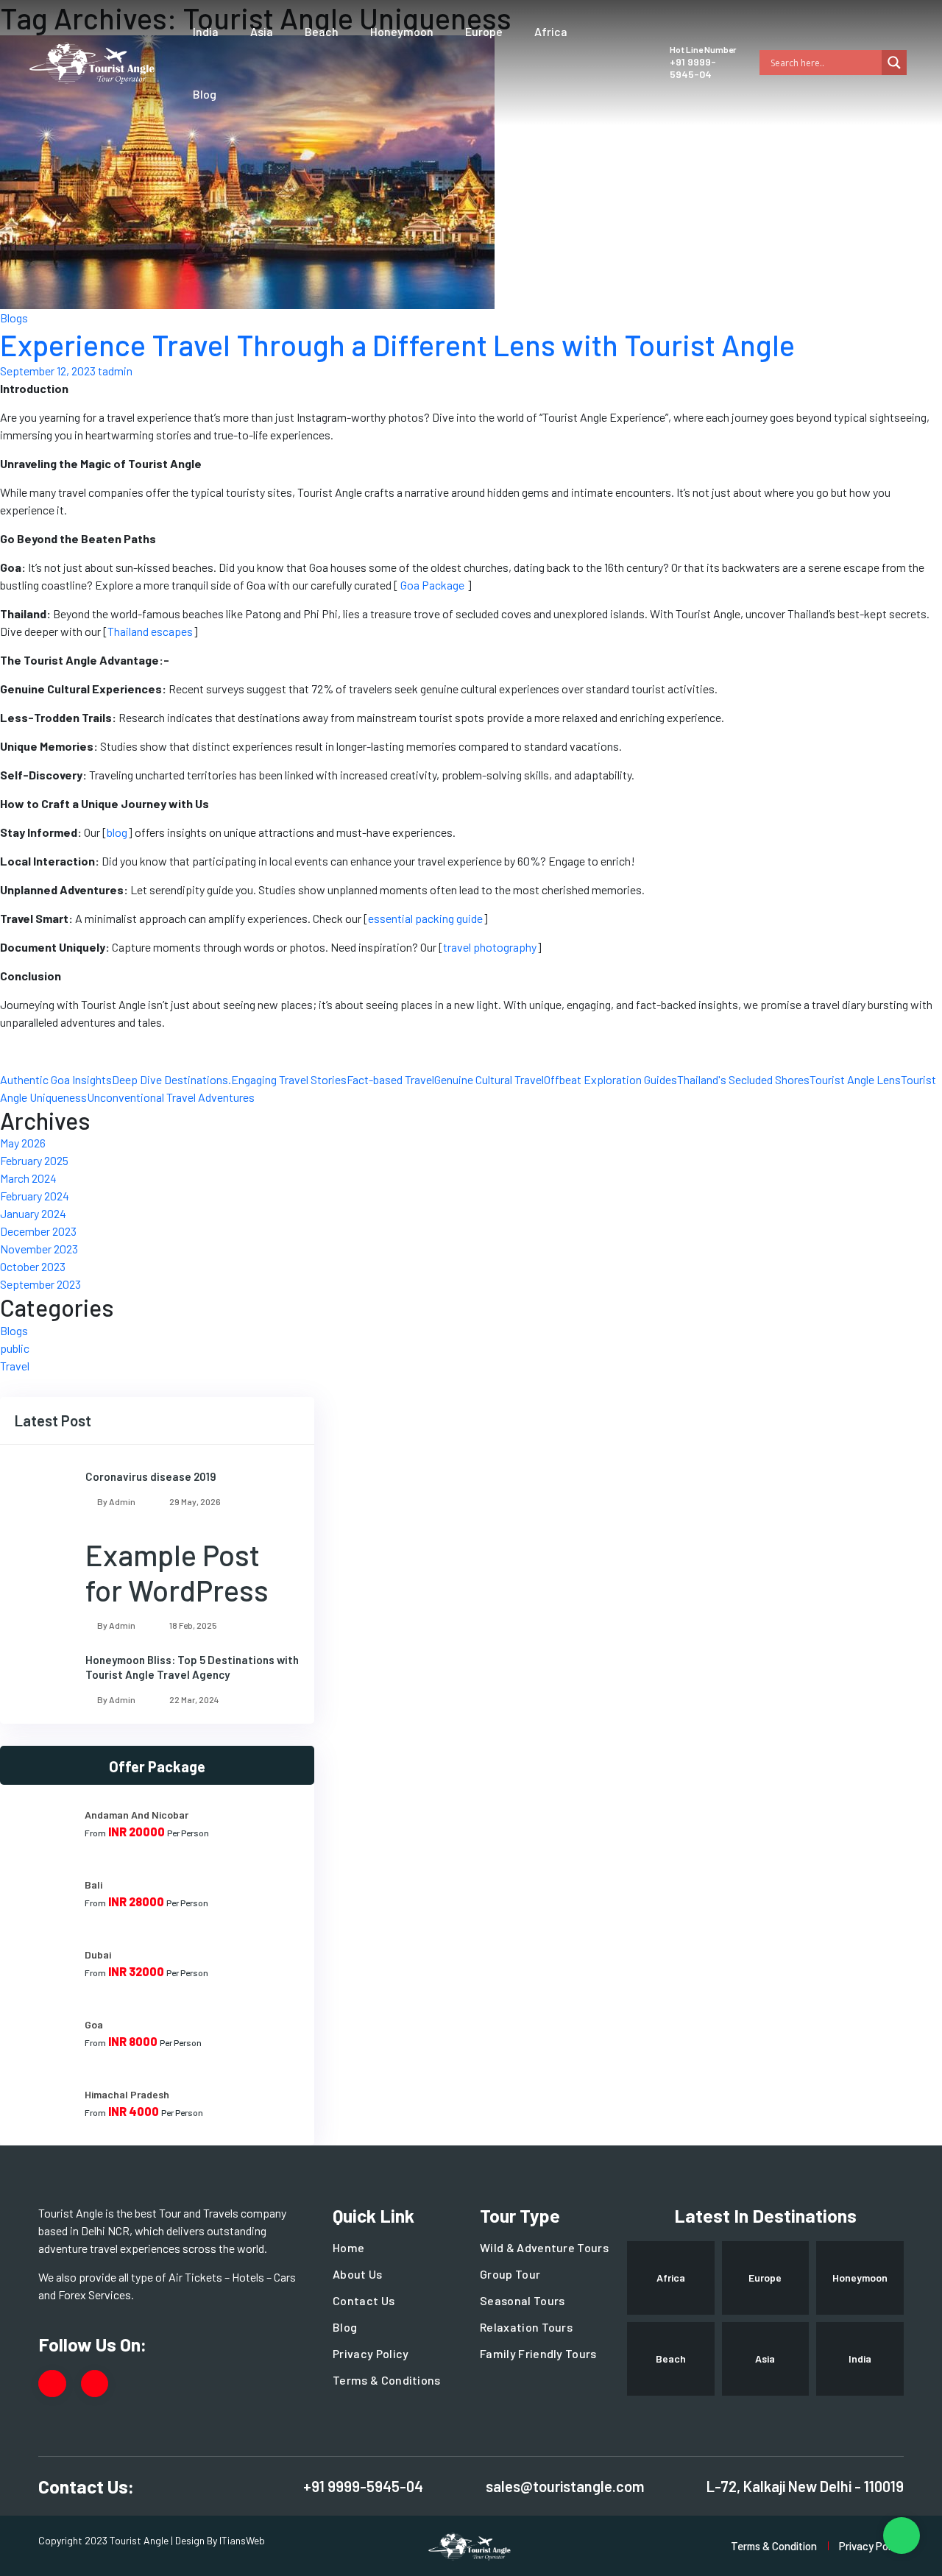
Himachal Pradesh (127, 2094)
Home (348, 2247)
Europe (484, 31)
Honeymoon (402, 31)
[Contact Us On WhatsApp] (902, 2536)
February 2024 (35, 1196)
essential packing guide (425, 918)
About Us (358, 2274)
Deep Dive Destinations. (171, 1079)
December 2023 (38, 1231)
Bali (93, 1885)
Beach (322, 31)
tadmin (115, 371)
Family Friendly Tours (538, 2353)
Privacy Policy (371, 2353)
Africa (551, 31)
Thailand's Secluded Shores (743, 1079)
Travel (15, 1366)
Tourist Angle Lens (855, 1079)
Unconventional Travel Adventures (171, 1097)
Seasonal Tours (522, 2300)
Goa (94, 2024)
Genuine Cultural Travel (489, 1079)
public (15, 1348)
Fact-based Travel (390, 1079)
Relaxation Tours (526, 2327)
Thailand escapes (150, 631)
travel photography (490, 947)
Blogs (14, 318)
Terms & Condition (774, 2546)
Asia (262, 31)
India (206, 31)
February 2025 (34, 1160)
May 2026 (23, 1143)
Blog (205, 94)
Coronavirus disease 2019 (151, 1476)
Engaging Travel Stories (289, 1079)
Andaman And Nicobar (137, 1815)
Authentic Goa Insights (56, 1079)
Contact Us (364, 2300)
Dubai (98, 1954)
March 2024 (28, 1178)
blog (117, 832)
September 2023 (40, 1284)
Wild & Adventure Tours (544, 2247)
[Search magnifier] (894, 63)
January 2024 (33, 1213)
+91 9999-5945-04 (693, 68)
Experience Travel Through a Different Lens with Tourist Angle (397, 344)
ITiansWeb (242, 2540)
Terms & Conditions (387, 2380)
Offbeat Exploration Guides (610, 1079)
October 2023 (33, 1266)
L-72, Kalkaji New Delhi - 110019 (805, 2486)
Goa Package (431, 585)
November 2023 (39, 1249)
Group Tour (510, 2274)
